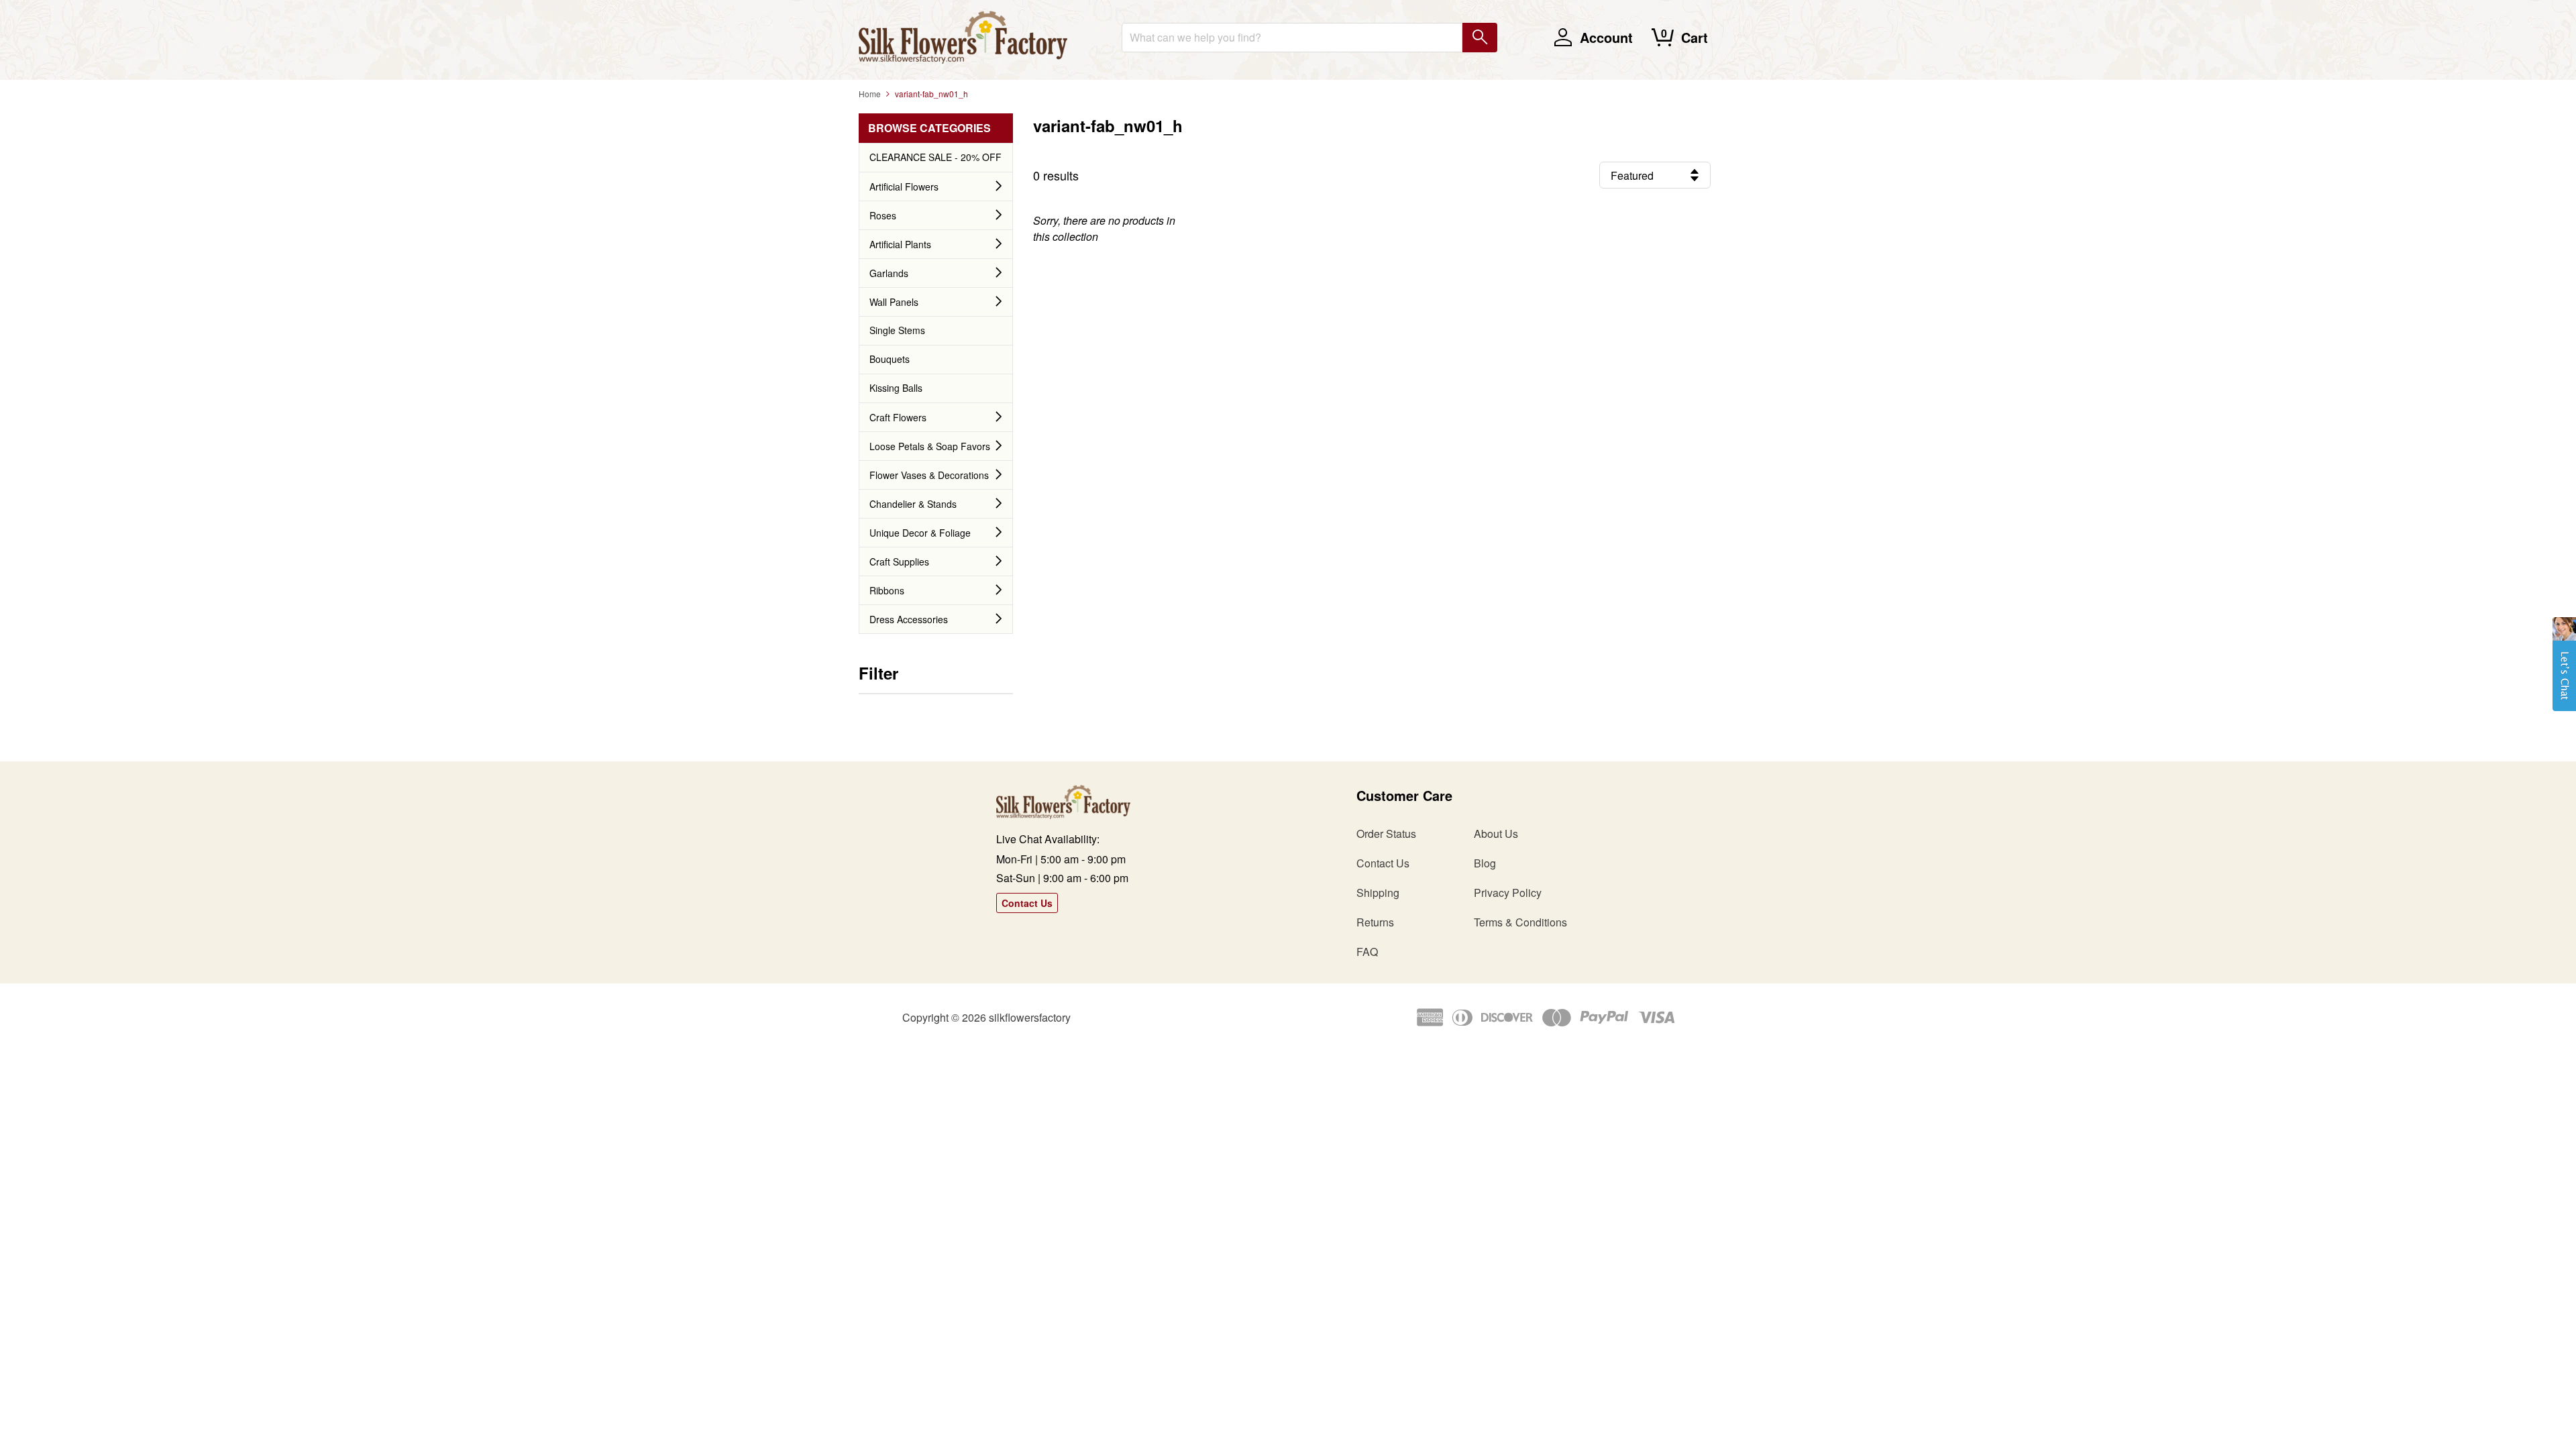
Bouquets (890, 359)
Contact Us (1027, 903)
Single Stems (897, 330)
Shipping (1378, 893)
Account (1606, 37)
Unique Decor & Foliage (920, 533)
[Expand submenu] (999, 186)
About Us (1496, 834)
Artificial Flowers (904, 186)
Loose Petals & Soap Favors (930, 446)
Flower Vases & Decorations (929, 475)
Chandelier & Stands (913, 504)
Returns (1375, 922)
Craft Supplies (899, 561)
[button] (2564, 671)
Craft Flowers (898, 417)
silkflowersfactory (1030, 1017)
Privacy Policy (1508, 893)
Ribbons (887, 590)
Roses (883, 215)
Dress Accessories (909, 619)
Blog (1485, 863)
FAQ (1367, 952)
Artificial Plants (900, 244)
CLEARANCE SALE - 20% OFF (935, 157)
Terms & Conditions (1520, 922)
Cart (1695, 37)
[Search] (1480, 38)
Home (870, 94)
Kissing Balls (896, 388)
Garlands (889, 273)
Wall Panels (894, 302)
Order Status (1386, 834)
